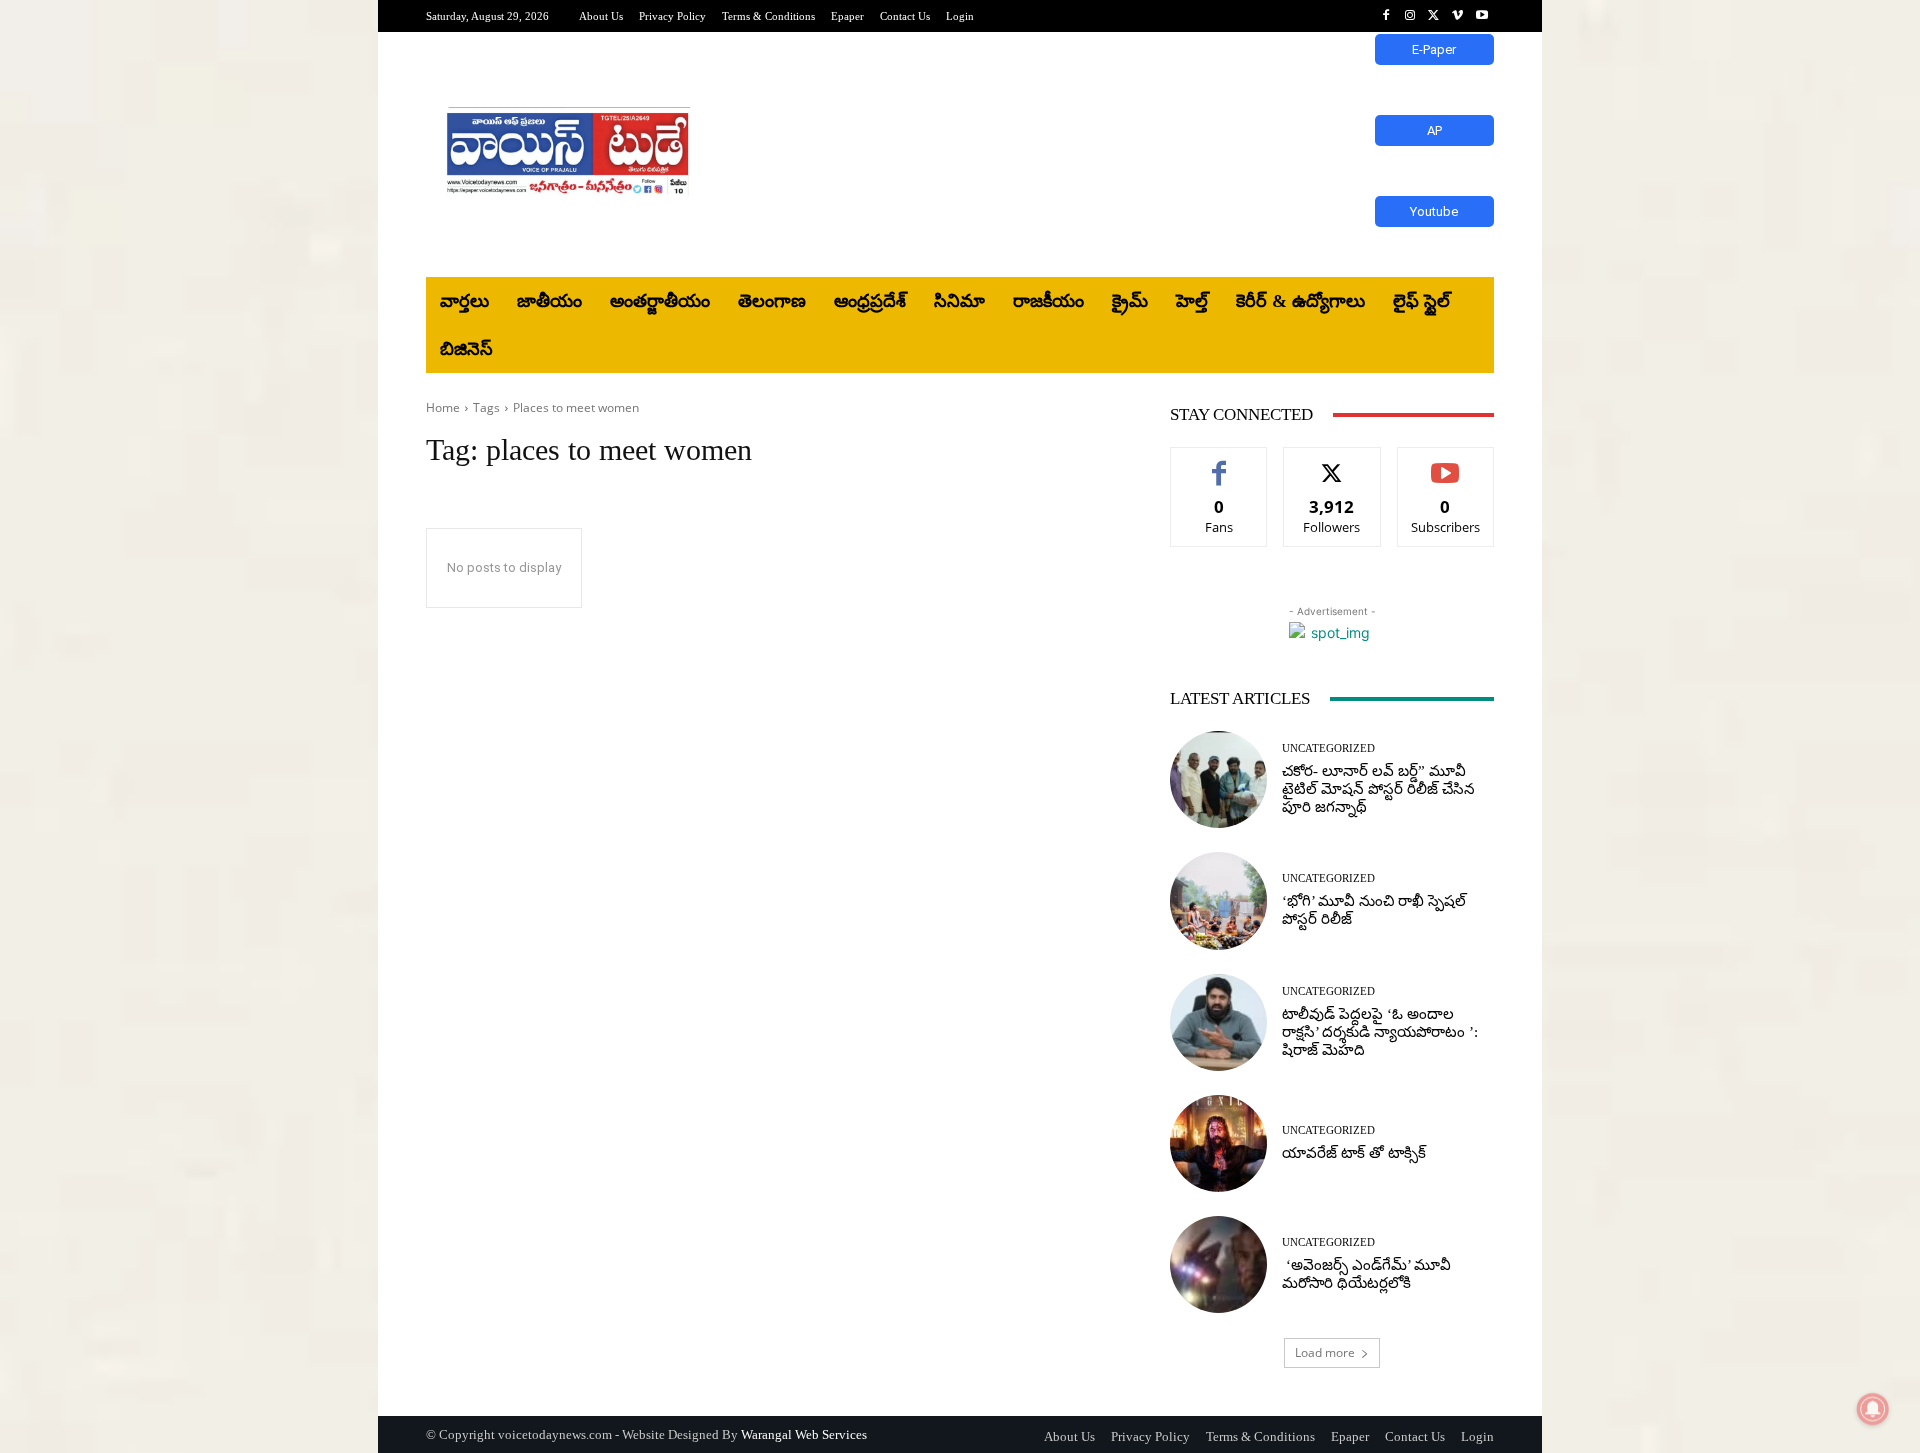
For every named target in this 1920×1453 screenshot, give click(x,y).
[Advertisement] (1125, 155)
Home (443, 407)
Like (1219, 462)
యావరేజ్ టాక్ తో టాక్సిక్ (1354, 1153)
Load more (1325, 1352)
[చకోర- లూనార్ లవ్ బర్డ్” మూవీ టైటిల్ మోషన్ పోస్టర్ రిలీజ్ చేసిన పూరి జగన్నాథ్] (1218, 779)
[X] (1434, 16)
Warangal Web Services (804, 1434)
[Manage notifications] (1873, 1409)
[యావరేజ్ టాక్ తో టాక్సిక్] (1218, 1143)
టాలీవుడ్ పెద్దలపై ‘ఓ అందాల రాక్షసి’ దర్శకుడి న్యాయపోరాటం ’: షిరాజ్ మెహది (1380, 1032)
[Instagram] (1410, 16)
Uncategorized (1328, 748)
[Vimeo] (1458, 16)
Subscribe (1446, 462)
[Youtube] (1482, 16)
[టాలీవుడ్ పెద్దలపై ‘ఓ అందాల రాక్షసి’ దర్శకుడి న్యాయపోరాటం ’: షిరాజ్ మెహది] (1218, 1022)
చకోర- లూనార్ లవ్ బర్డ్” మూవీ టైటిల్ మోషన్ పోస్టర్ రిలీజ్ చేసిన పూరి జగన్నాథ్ (1378, 789)
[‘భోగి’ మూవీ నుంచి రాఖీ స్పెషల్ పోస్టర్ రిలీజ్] (1218, 900)
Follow (1332, 462)
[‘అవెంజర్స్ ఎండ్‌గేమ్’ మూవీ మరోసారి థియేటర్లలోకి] (1218, 1264)
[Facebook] (1386, 16)
